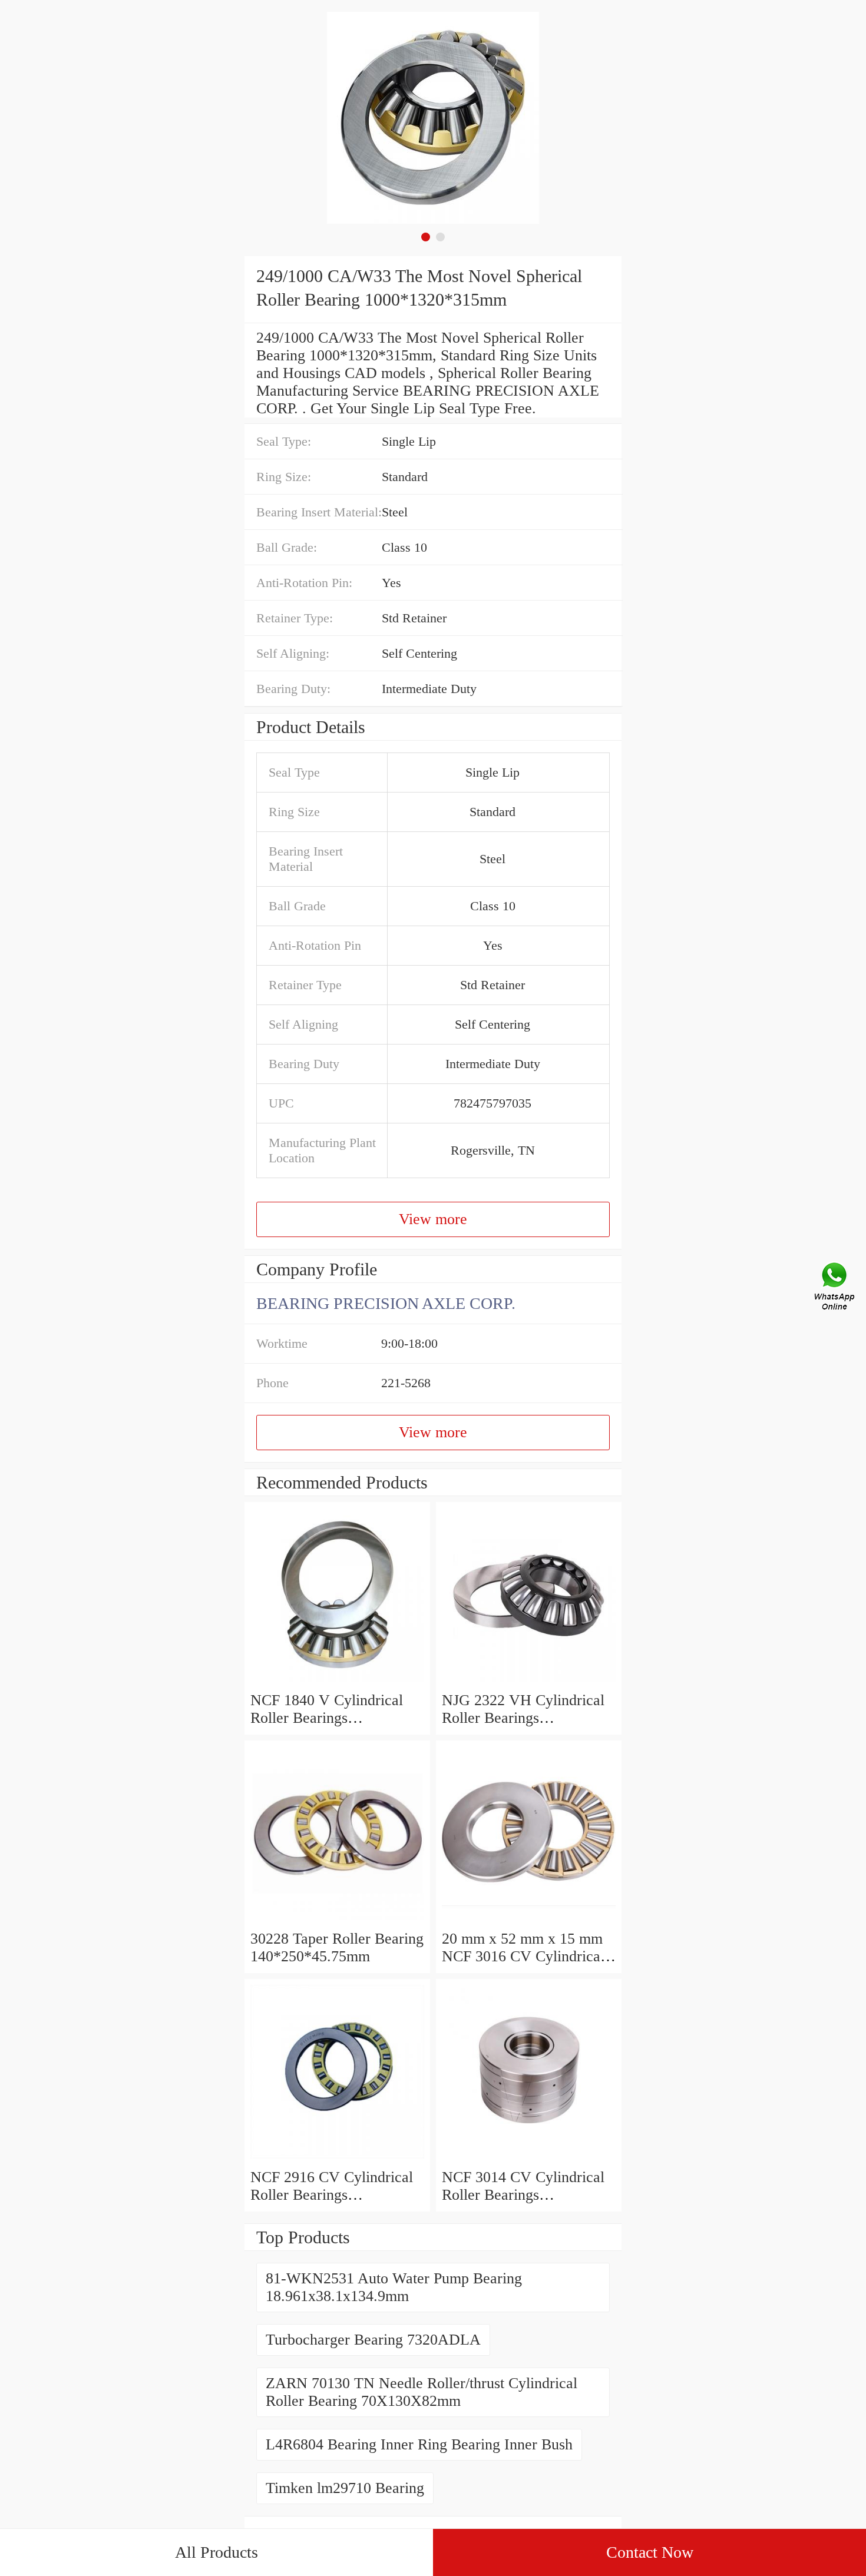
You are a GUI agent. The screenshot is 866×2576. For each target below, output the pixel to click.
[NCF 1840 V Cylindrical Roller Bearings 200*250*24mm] (337, 1682)
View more (433, 1219)
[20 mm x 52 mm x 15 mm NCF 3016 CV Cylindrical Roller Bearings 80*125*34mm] (529, 1921)
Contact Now (650, 2552)
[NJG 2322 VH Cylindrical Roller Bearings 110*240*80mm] (529, 1682)
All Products (216, 2552)
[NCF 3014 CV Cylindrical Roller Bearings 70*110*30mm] (529, 2159)
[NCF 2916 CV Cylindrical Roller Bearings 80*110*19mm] (337, 2159)
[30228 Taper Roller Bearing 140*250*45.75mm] (337, 1921)
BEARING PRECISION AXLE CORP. (386, 1303)
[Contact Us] (835, 1288)
